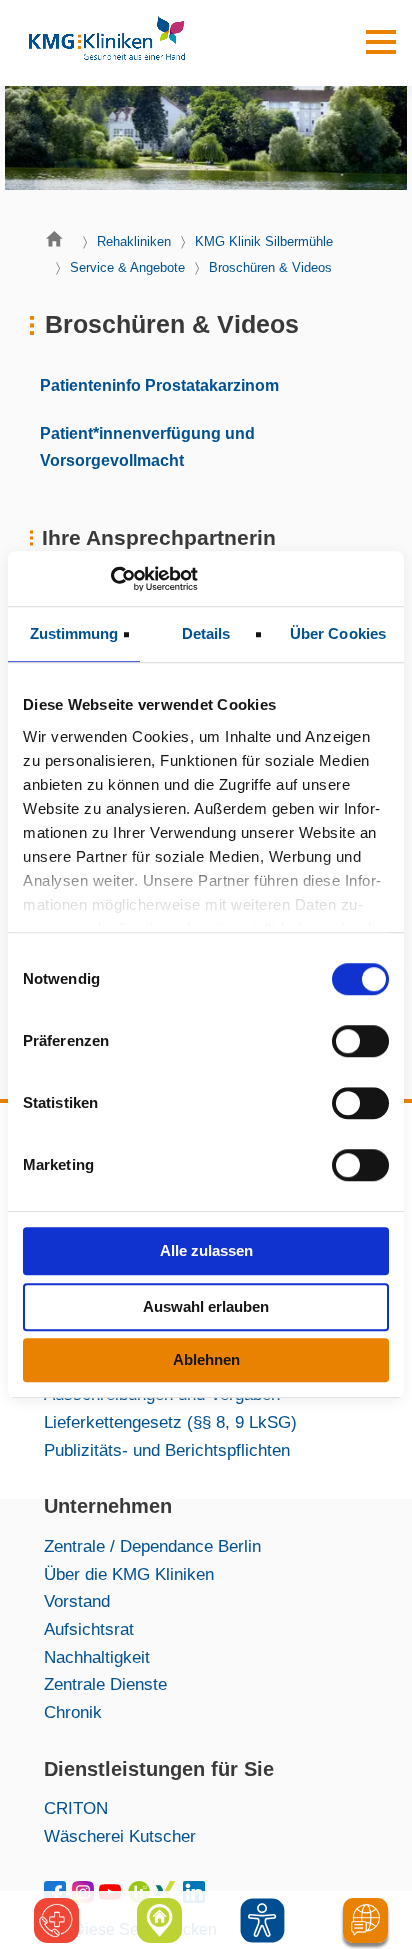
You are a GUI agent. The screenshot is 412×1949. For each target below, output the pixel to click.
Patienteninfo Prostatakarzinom (159, 385)
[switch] (360, 1041)
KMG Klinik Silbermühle (264, 241)
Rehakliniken (134, 241)
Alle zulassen (206, 1250)
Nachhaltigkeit (97, 1657)
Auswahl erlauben (206, 1306)
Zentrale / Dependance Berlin (152, 1546)
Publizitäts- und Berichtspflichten (167, 1450)
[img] (262, 1920)
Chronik (73, 1712)
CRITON (76, 1808)
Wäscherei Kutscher (120, 1836)
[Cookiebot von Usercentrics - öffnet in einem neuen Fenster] (110, 579)
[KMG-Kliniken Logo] (106, 43)
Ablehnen (206, 1359)
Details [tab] (206, 633)
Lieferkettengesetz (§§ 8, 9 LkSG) (170, 1422)
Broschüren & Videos (270, 267)
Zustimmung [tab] (74, 633)
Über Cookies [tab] (338, 633)
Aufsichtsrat (89, 1629)
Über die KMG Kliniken (129, 1574)
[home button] (59, 244)
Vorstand (77, 1601)
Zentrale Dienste (105, 1684)
